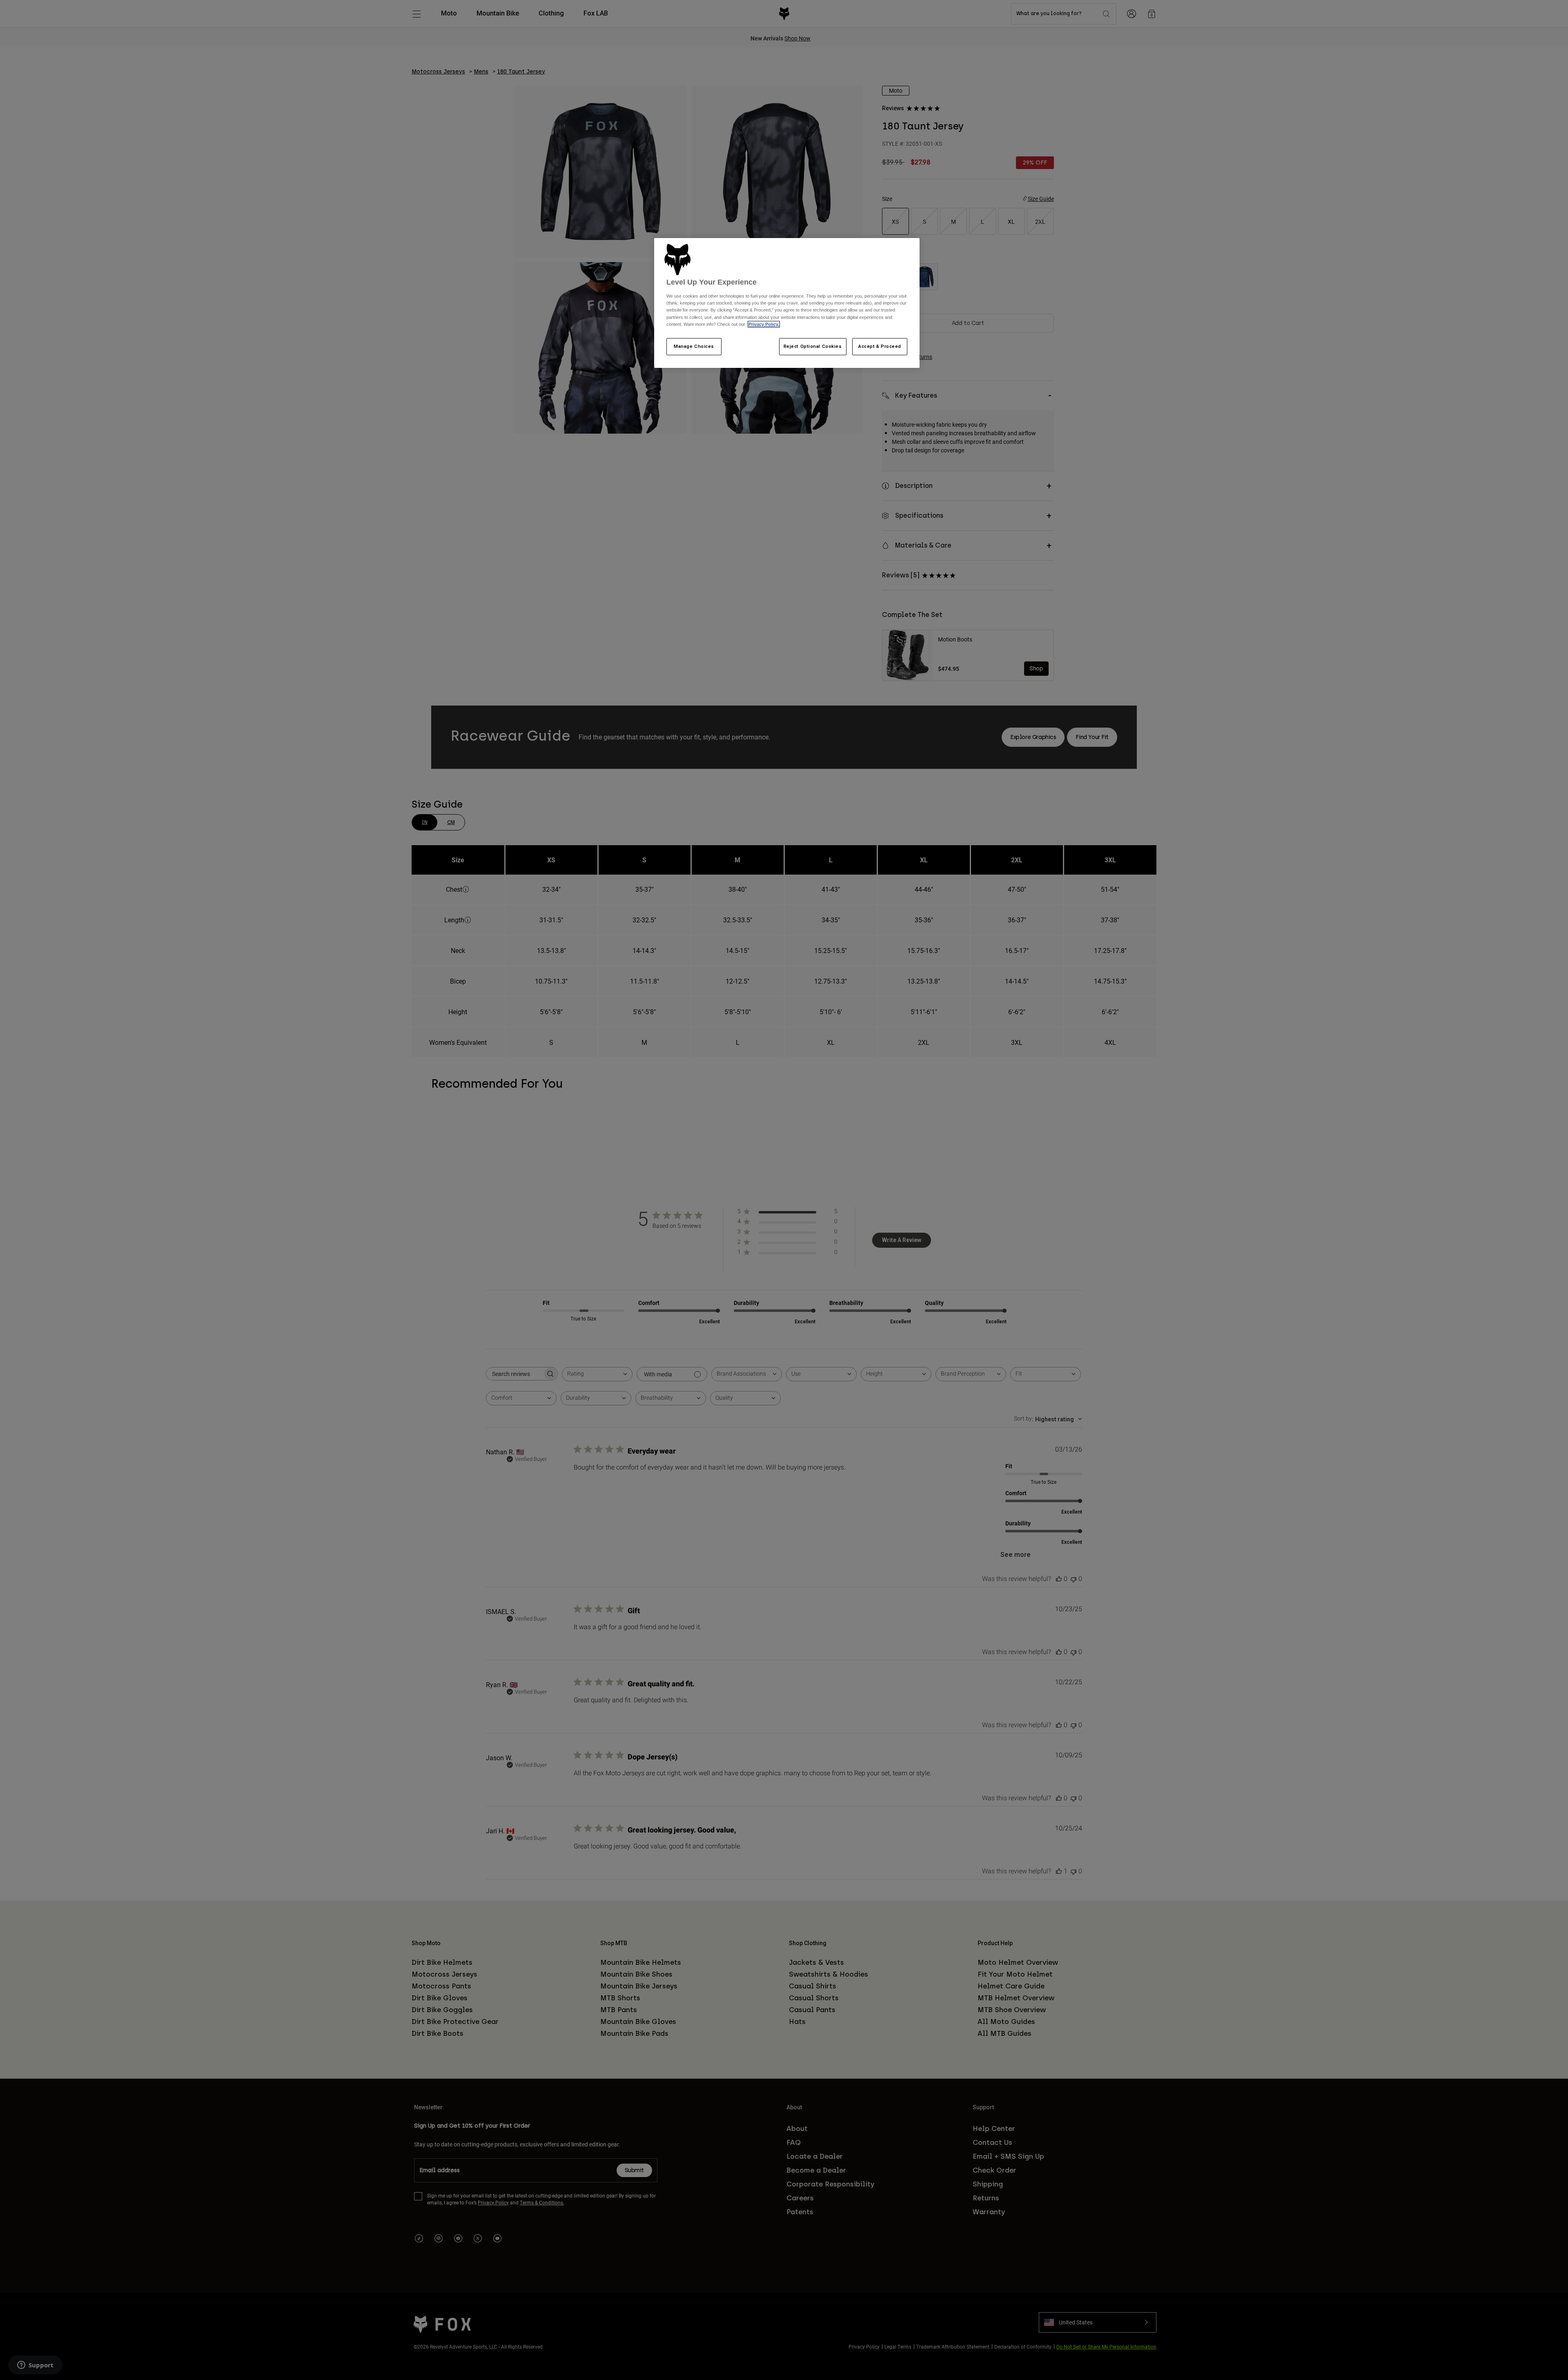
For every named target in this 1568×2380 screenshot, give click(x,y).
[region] (787, 303)
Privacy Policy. (764, 324)
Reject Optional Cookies (813, 346)
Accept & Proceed (880, 346)
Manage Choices (694, 346)
